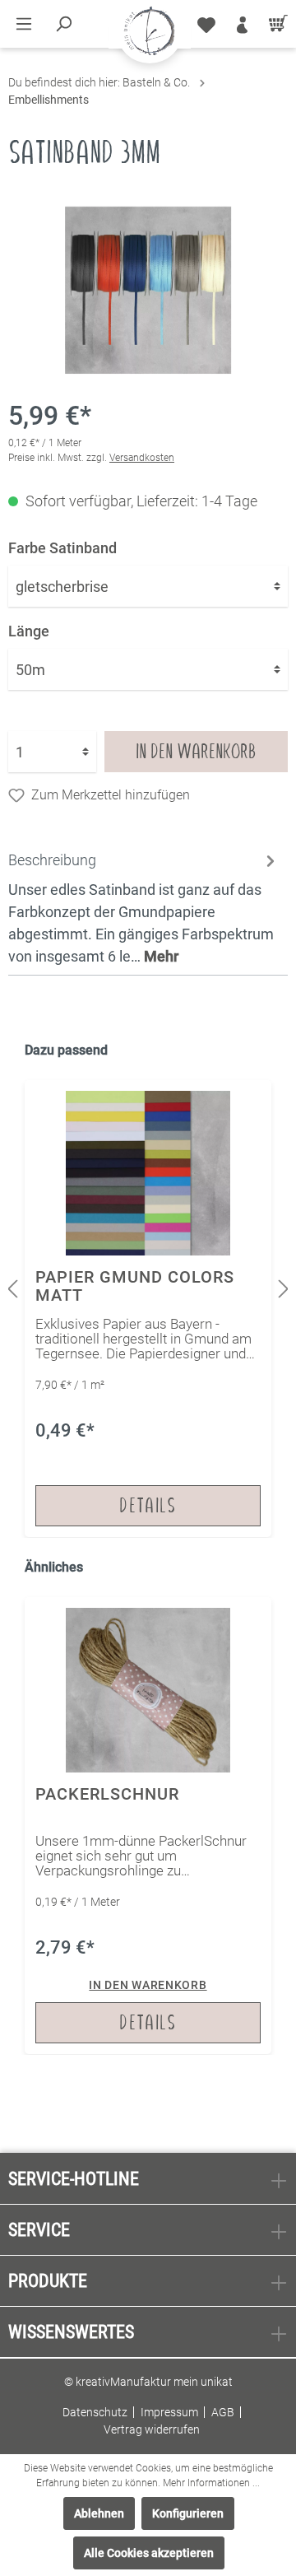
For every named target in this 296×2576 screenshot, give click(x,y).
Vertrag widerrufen (152, 2429)
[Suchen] (63, 24)
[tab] (144, 906)
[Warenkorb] (275, 24)
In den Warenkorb (196, 751)
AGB (223, 2412)
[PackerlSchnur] (148, 1826)
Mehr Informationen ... (211, 2483)
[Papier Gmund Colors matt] (148, 1309)
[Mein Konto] (242, 24)
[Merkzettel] (206, 24)
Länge (29, 631)
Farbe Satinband (62, 548)
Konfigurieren (188, 2513)
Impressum (169, 2412)
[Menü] (24, 24)
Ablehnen (99, 2513)
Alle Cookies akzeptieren (149, 2553)
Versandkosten (142, 458)
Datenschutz (95, 2412)
